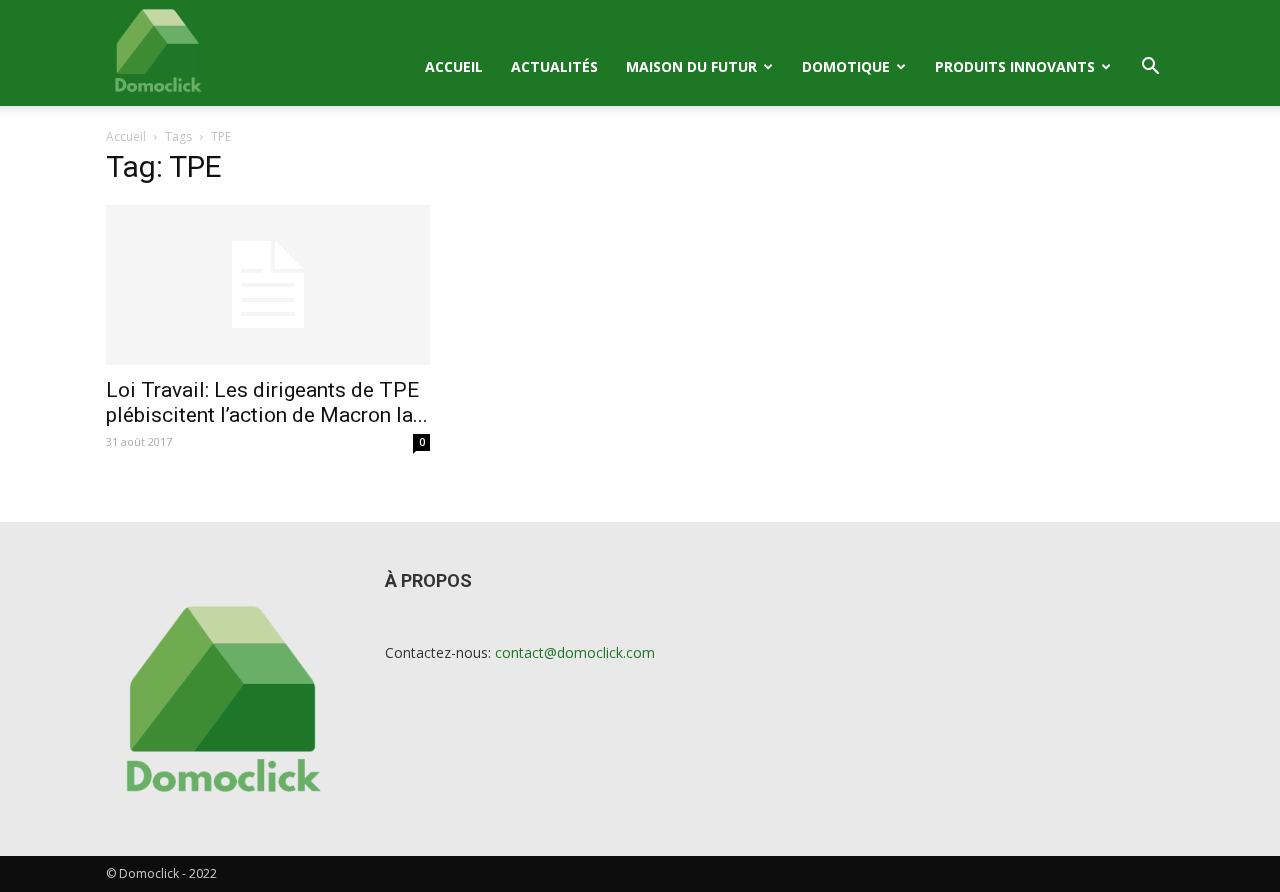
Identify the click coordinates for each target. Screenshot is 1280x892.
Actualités (554, 66)
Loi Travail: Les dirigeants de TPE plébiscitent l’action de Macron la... (267, 402)
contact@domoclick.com (575, 652)
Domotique (846, 66)
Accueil (454, 66)
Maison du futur (691, 66)
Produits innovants (1015, 66)
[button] (1150, 68)
